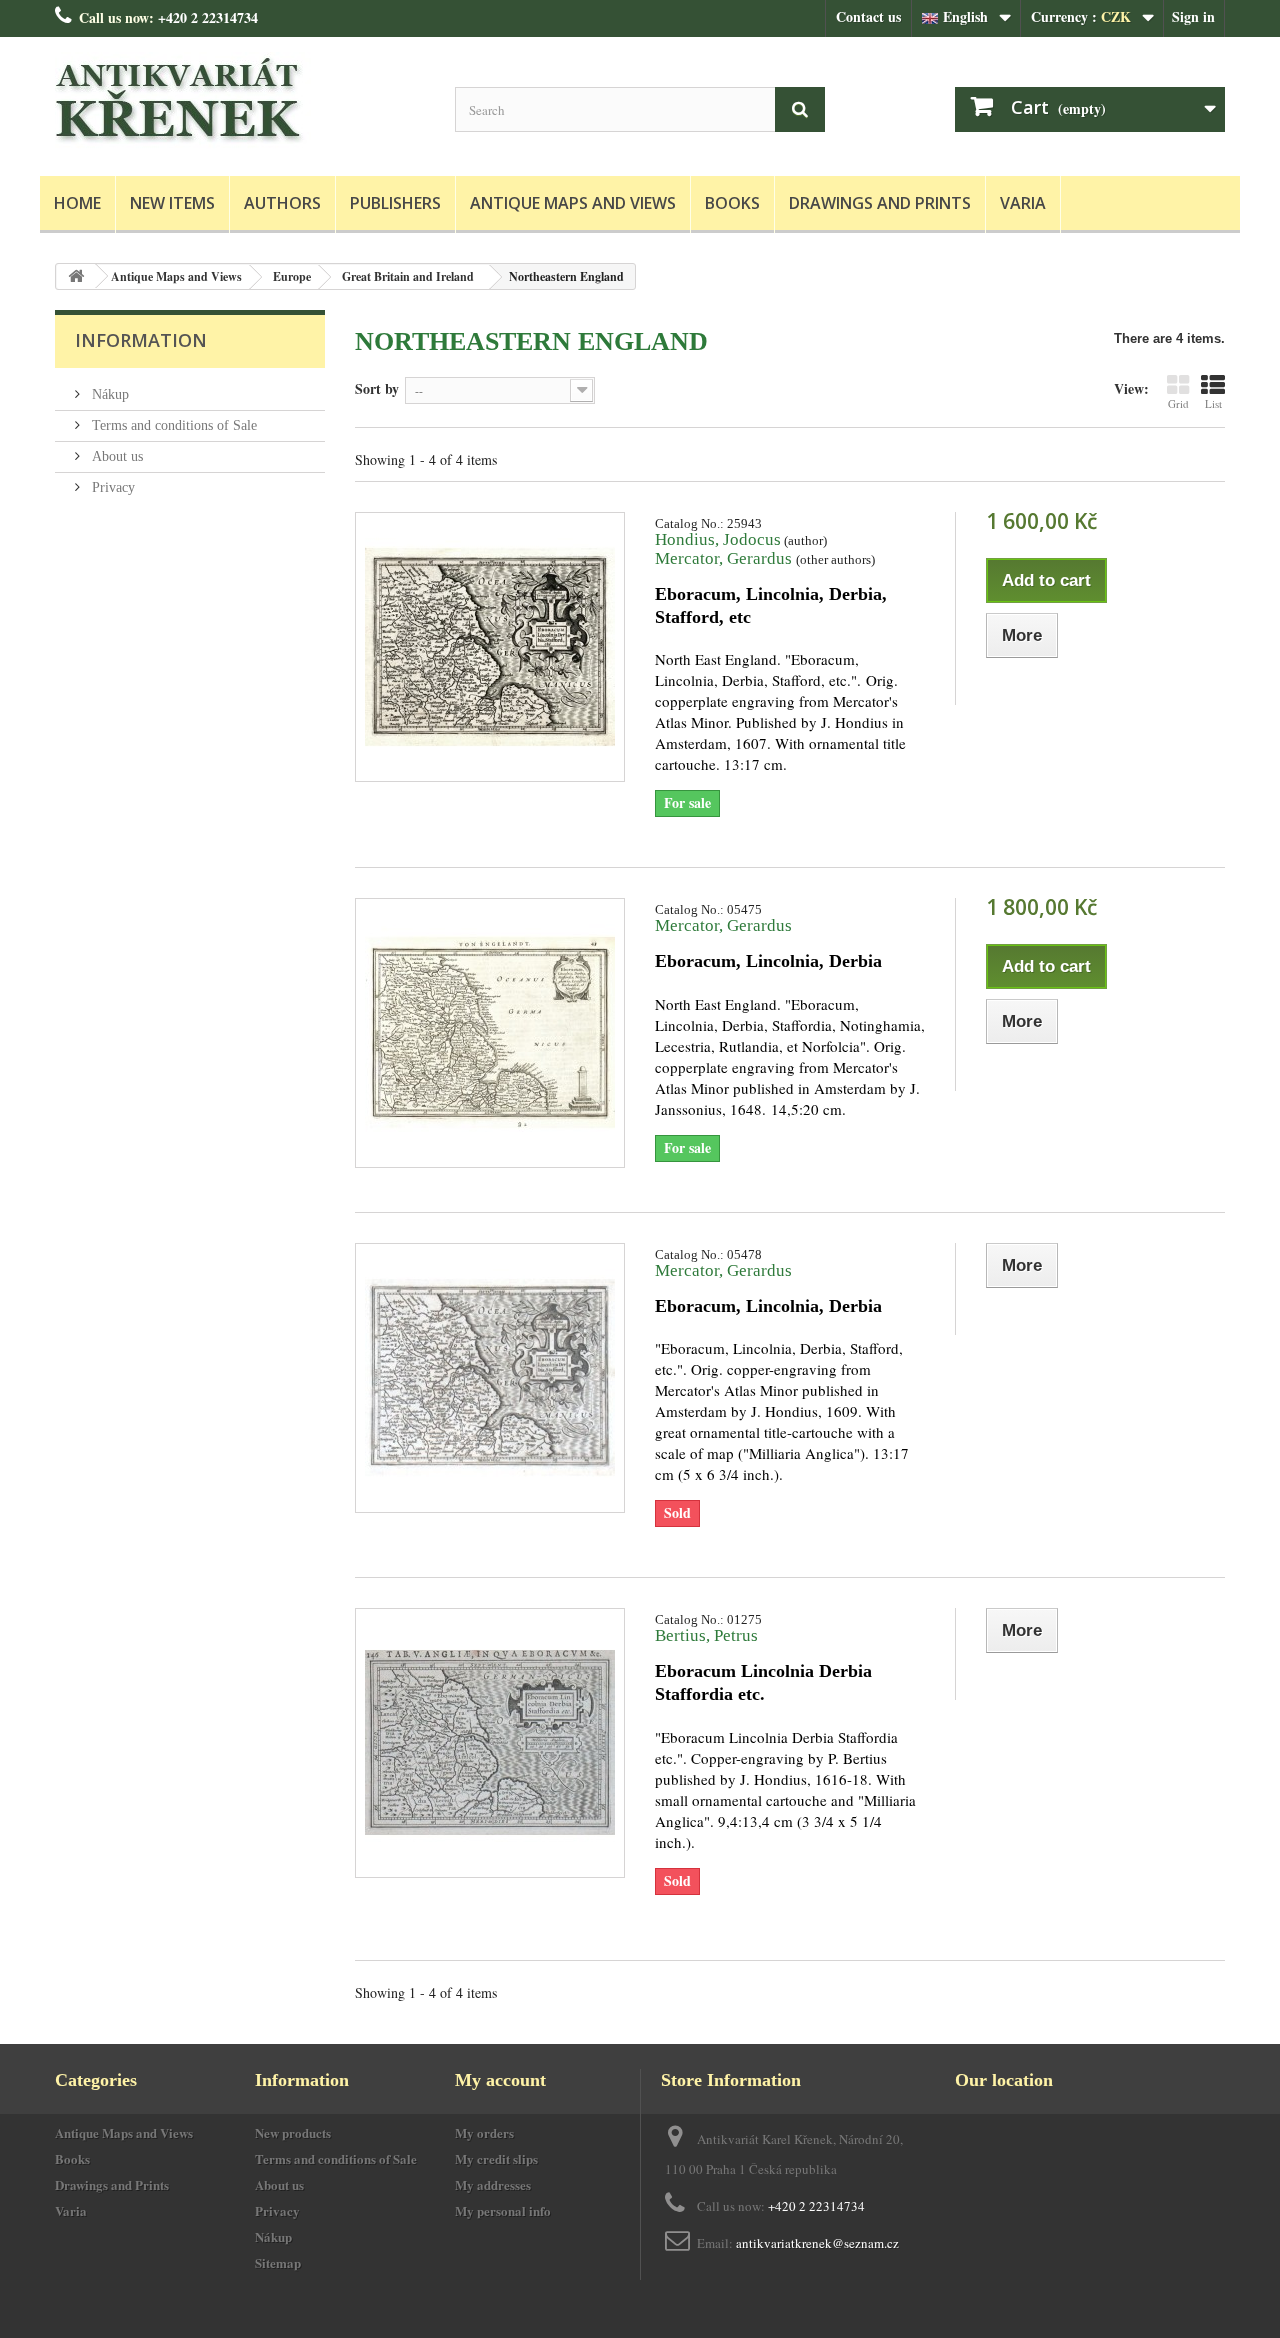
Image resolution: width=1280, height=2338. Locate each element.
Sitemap (278, 2262)
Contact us (868, 16)
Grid (1178, 403)
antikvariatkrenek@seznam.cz (817, 2243)
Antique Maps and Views (573, 203)
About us (115, 456)
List (1213, 403)
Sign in (1193, 16)
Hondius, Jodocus (718, 539)
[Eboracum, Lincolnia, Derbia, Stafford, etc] (490, 647)
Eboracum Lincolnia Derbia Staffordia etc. (763, 1682)
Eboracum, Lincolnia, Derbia (768, 961)
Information (141, 340)
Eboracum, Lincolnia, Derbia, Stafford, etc (771, 605)
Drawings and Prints (880, 203)
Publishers (395, 203)
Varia (1023, 203)
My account (500, 2080)
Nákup (108, 394)
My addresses (493, 2184)
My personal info (503, 2210)
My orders (484, 2132)
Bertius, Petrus (706, 1635)
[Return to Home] (76, 276)
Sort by (377, 388)
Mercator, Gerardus (725, 558)
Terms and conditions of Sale (172, 425)
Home (77, 203)
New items (172, 203)
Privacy (111, 487)
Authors (282, 203)
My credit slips (496, 2158)
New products (293, 2132)
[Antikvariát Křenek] (240, 101)
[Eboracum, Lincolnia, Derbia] (490, 1033)
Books (732, 203)
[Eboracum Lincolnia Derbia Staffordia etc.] (490, 1743)
